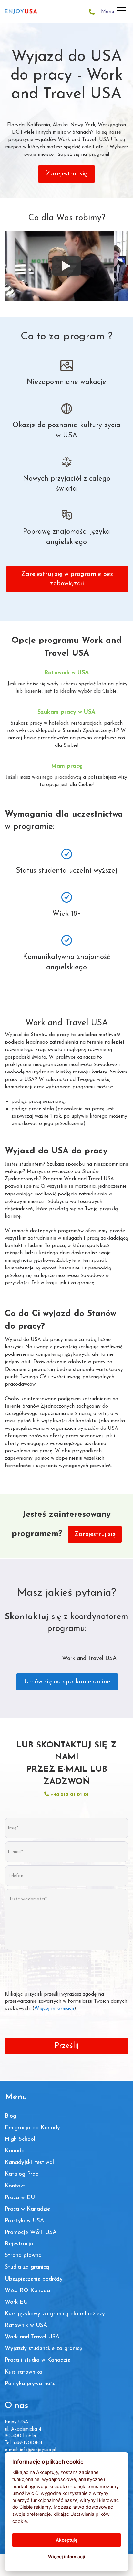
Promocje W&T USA (31, 2232)
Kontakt (15, 2186)
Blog (10, 2116)
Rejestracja (19, 2244)
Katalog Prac (21, 2174)
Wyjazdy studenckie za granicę (44, 2349)
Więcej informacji (54, 2009)
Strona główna (23, 2256)
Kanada (15, 2151)
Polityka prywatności (31, 2384)
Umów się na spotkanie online (67, 1682)
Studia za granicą (27, 2267)
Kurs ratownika (24, 2372)
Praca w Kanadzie (27, 2209)
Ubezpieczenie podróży (34, 2279)
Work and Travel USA (32, 2337)
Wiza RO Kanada (27, 2291)
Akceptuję (67, 2540)
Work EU (16, 2302)
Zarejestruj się (66, 174)
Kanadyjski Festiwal (29, 2163)
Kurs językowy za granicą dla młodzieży (55, 2314)
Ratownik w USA (26, 2325)
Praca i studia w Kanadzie (38, 2360)
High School (20, 2139)
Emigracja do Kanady (32, 2128)
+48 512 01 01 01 (69, 1795)
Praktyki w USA (24, 2221)
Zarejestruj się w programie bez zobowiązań (67, 579)
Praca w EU (20, 2198)
